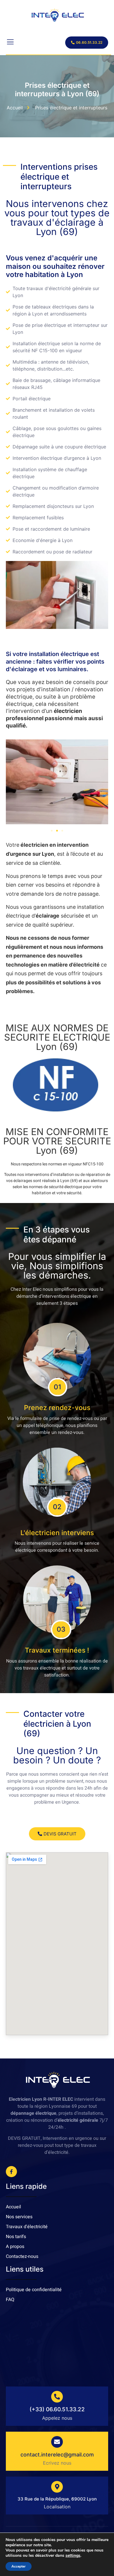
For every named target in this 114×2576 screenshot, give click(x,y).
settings (73, 2556)
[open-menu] (10, 43)
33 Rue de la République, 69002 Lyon (57, 2499)
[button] (52, 831)
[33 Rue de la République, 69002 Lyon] (57, 2487)
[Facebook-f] (11, 2172)
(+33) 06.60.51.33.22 (57, 2409)
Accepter (19, 2566)
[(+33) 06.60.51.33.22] (57, 2397)
